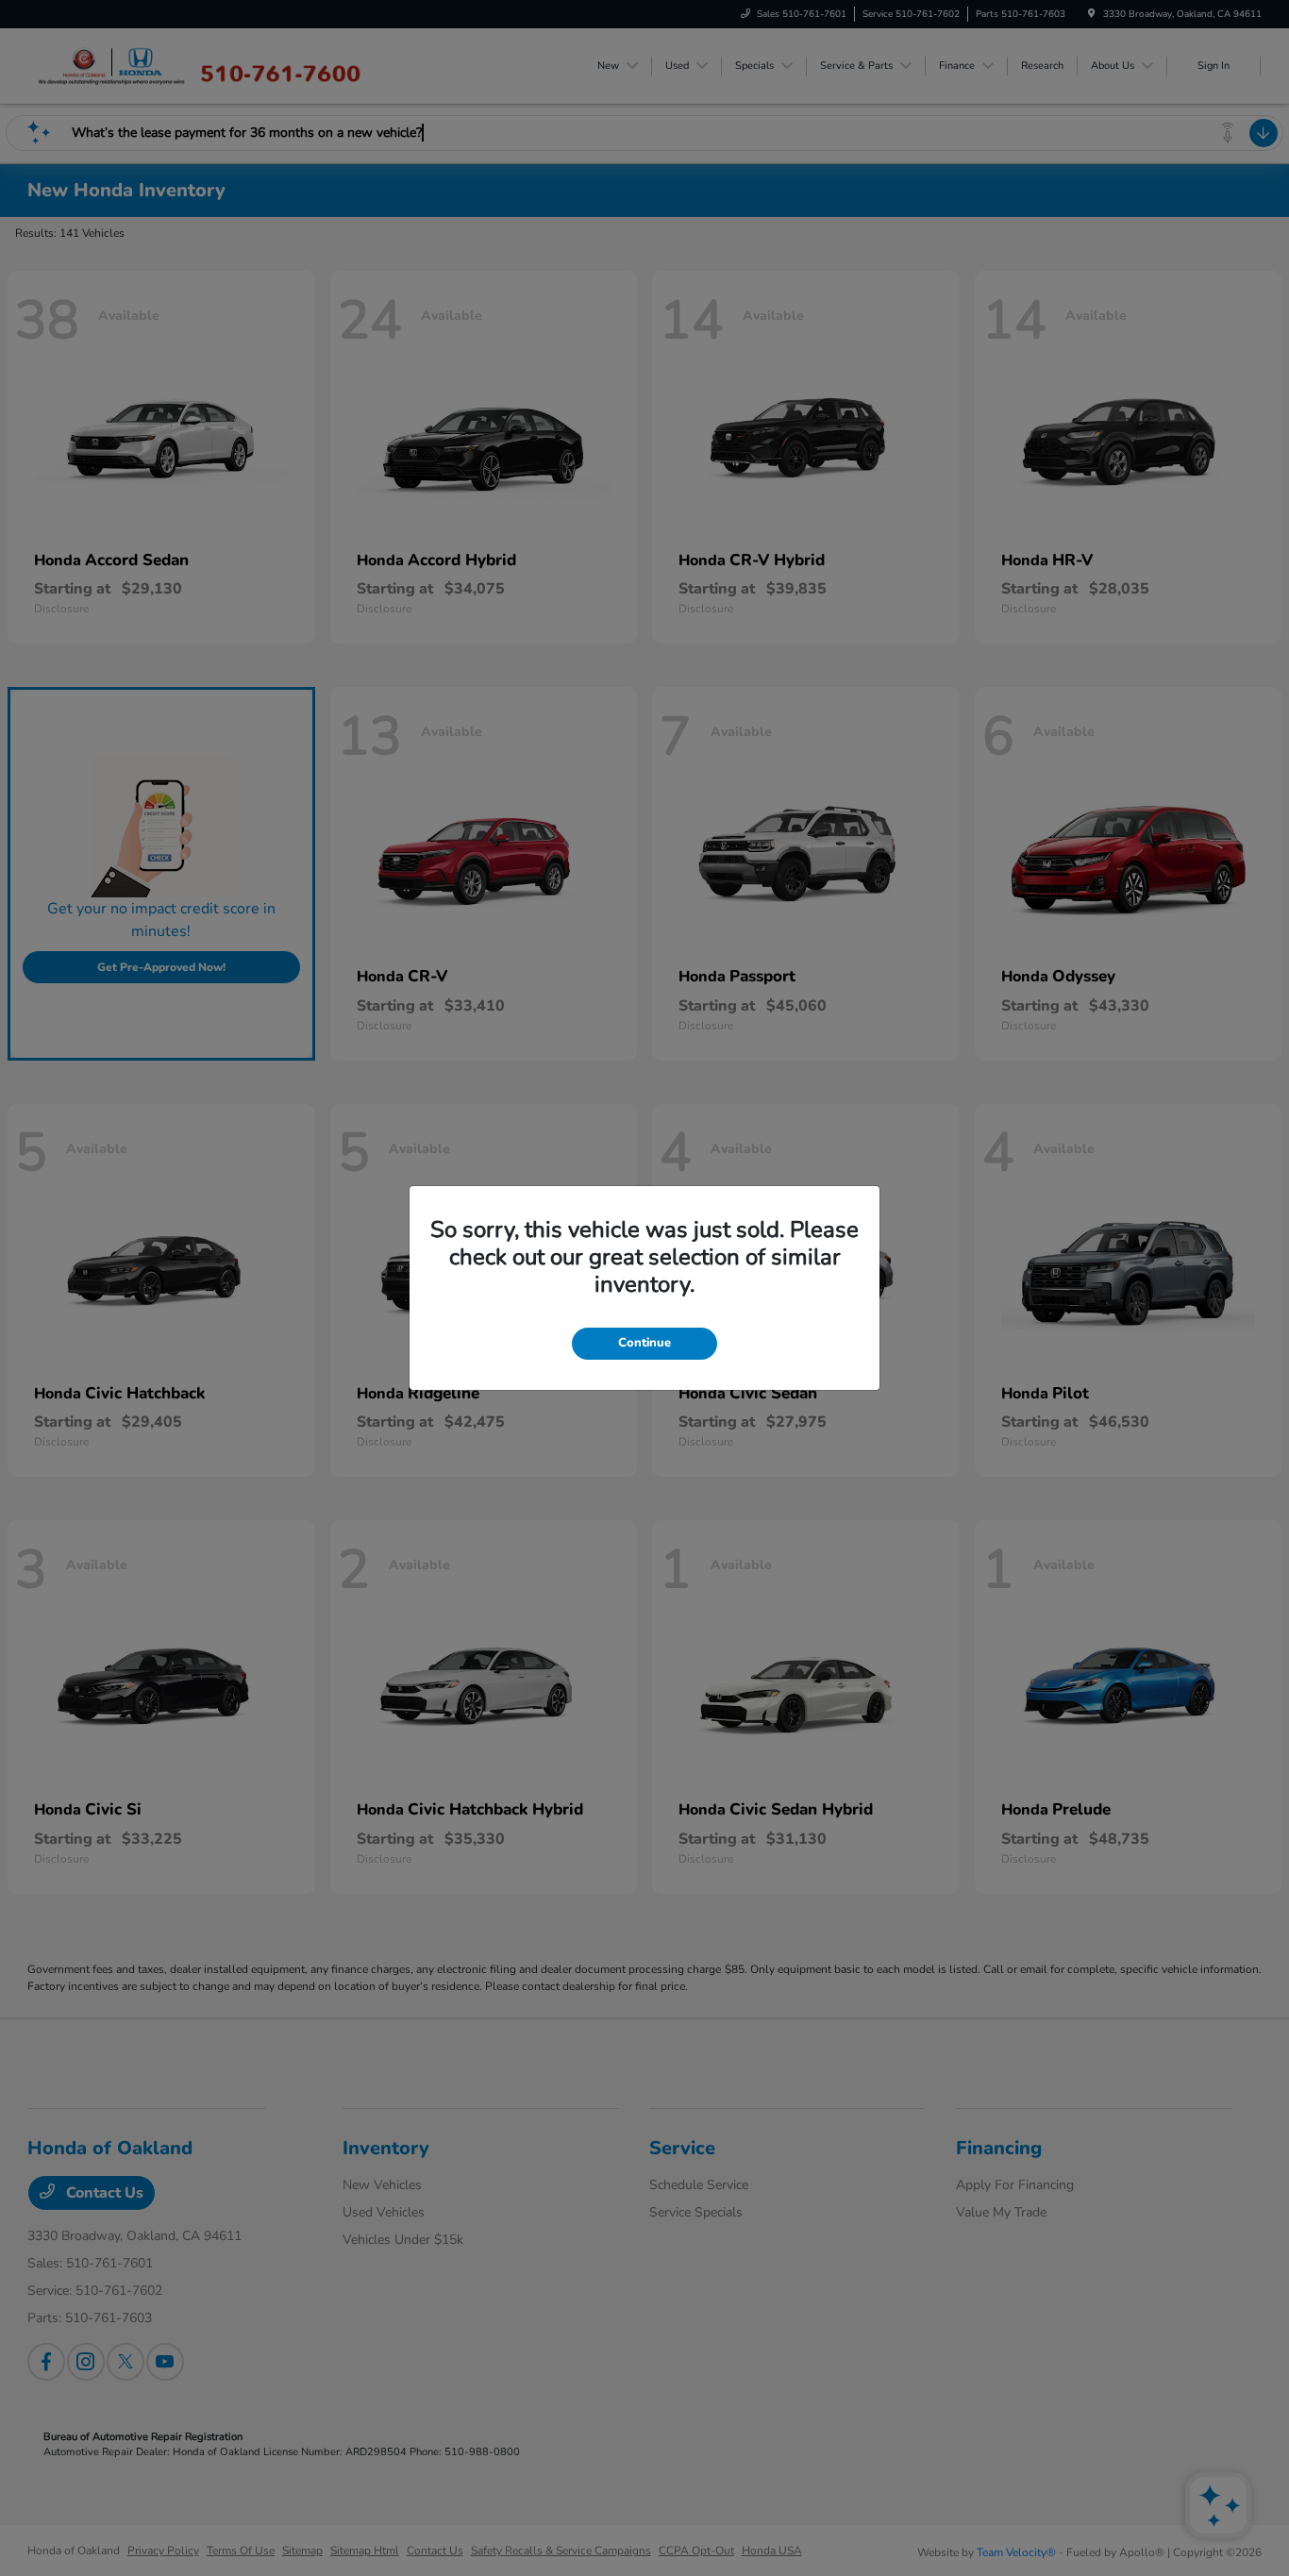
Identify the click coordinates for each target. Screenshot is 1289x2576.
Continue (644, 1343)
